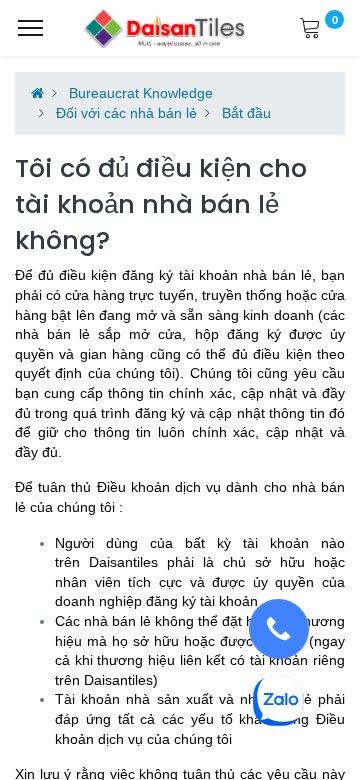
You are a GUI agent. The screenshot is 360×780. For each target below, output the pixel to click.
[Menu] (30, 28)
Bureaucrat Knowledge (141, 93)
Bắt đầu (246, 113)
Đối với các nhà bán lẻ (126, 113)
